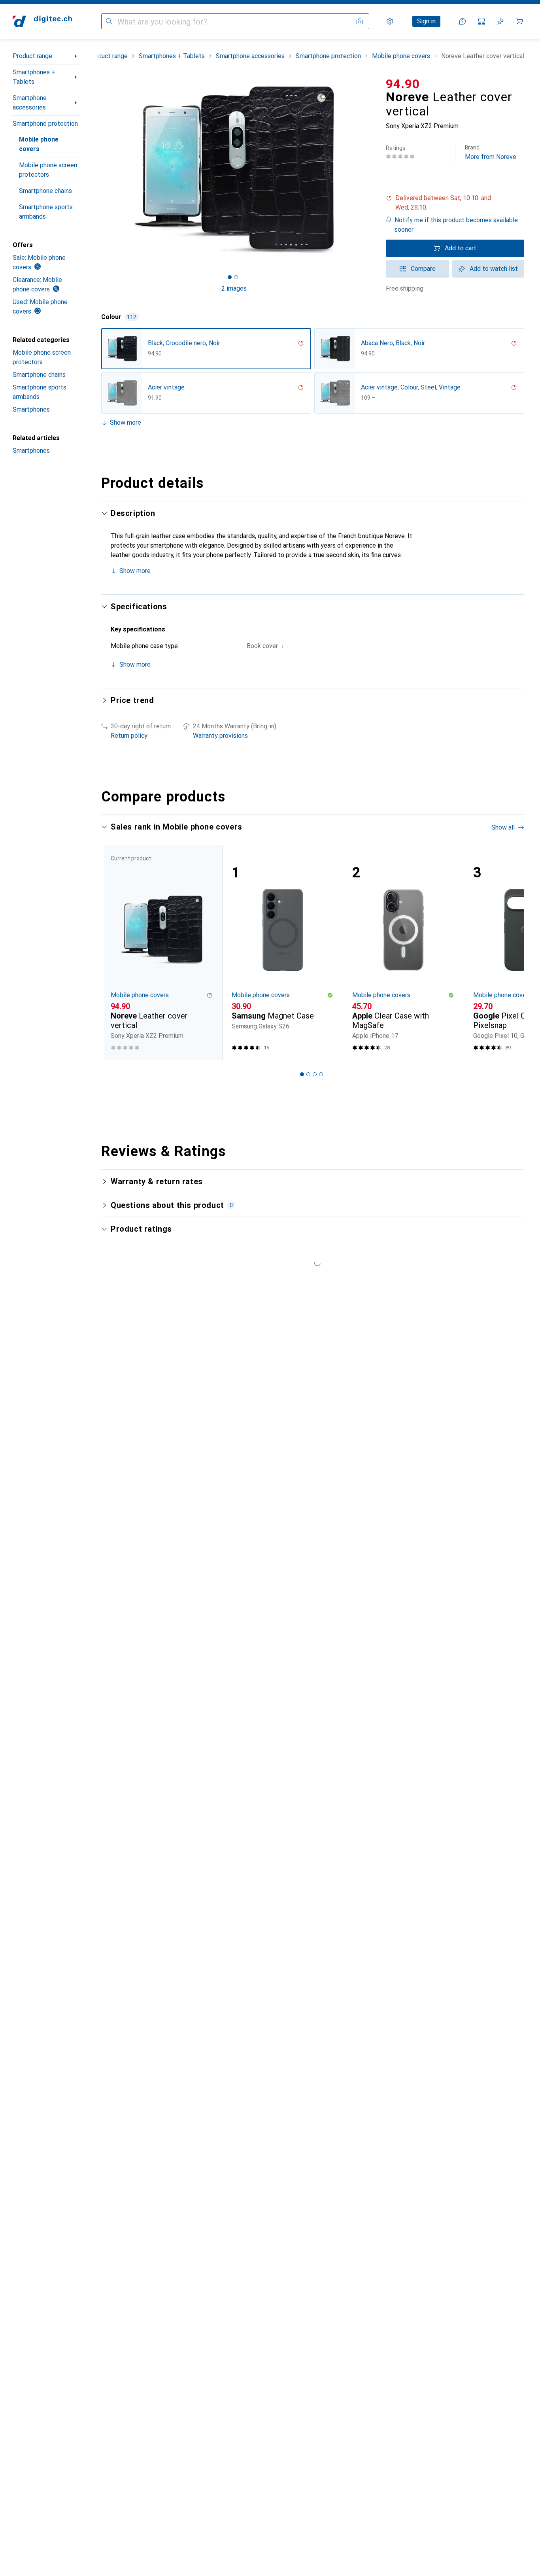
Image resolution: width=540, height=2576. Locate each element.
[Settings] (390, 21)
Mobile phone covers (39, 144)
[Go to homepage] (42, 21)
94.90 (403, 84)
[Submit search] (109, 21)
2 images (234, 288)
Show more (126, 422)
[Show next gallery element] (368, 170)
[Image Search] (360, 21)
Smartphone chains (45, 191)
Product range (32, 56)
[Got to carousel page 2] (236, 277)
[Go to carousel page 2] (308, 1074)
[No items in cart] (519, 21)
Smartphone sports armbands (46, 212)
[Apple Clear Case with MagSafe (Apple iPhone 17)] (403, 952)
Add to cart (461, 248)
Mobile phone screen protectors (48, 170)
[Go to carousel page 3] (315, 1074)
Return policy (129, 736)
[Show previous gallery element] (100, 170)
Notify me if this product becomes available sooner (456, 225)
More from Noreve (491, 152)
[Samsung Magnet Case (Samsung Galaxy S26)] (283, 952)
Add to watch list (494, 269)
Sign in (426, 21)
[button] (455, 203)
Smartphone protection (45, 124)
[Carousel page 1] (230, 277)
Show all (503, 827)
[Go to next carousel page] (510, 952)
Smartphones (31, 409)
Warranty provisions (220, 736)
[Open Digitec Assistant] (463, 21)
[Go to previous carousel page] (115, 952)
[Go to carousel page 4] (321, 1074)
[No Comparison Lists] (481, 21)
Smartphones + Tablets (34, 77)
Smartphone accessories (30, 103)
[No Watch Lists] (500, 21)
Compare (423, 269)
